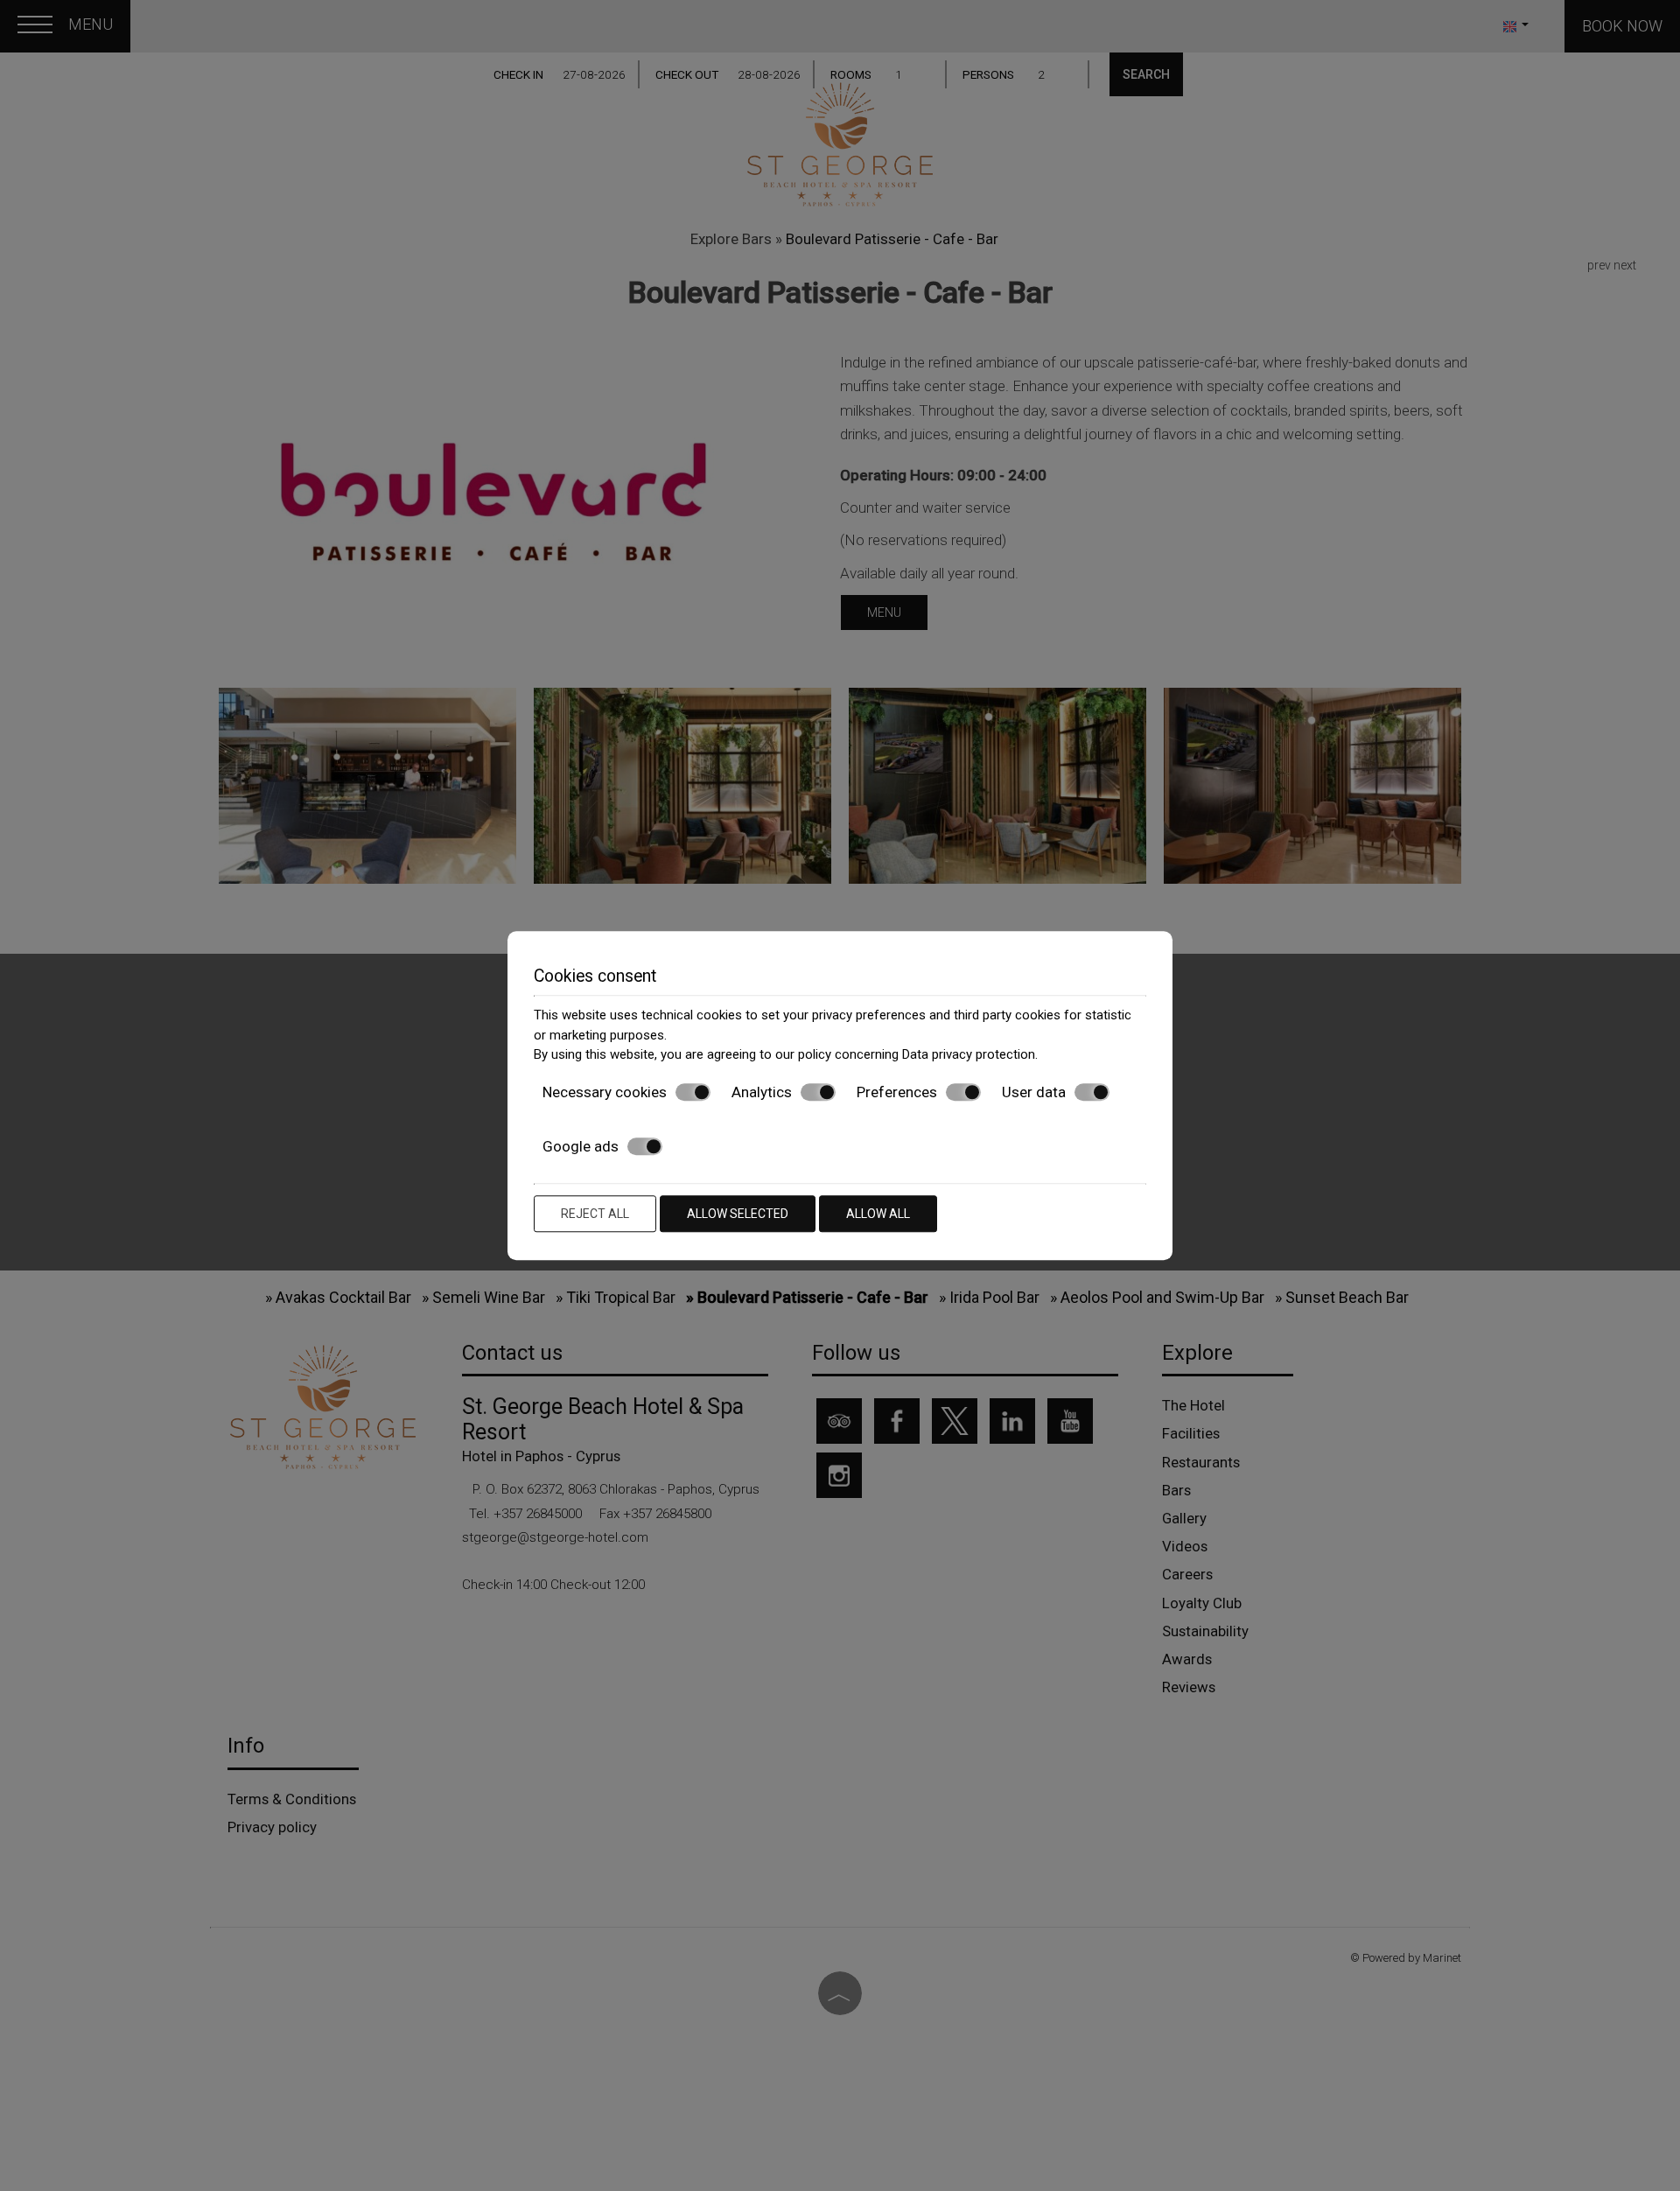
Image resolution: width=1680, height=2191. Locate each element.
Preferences (897, 1092)
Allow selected (738, 1214)
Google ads (581, 1146)
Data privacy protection (969, 1054)
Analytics (762, 1092)
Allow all (878, 1214)
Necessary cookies (605, 1092)
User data (1034, 1092)
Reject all (595, 1214)
